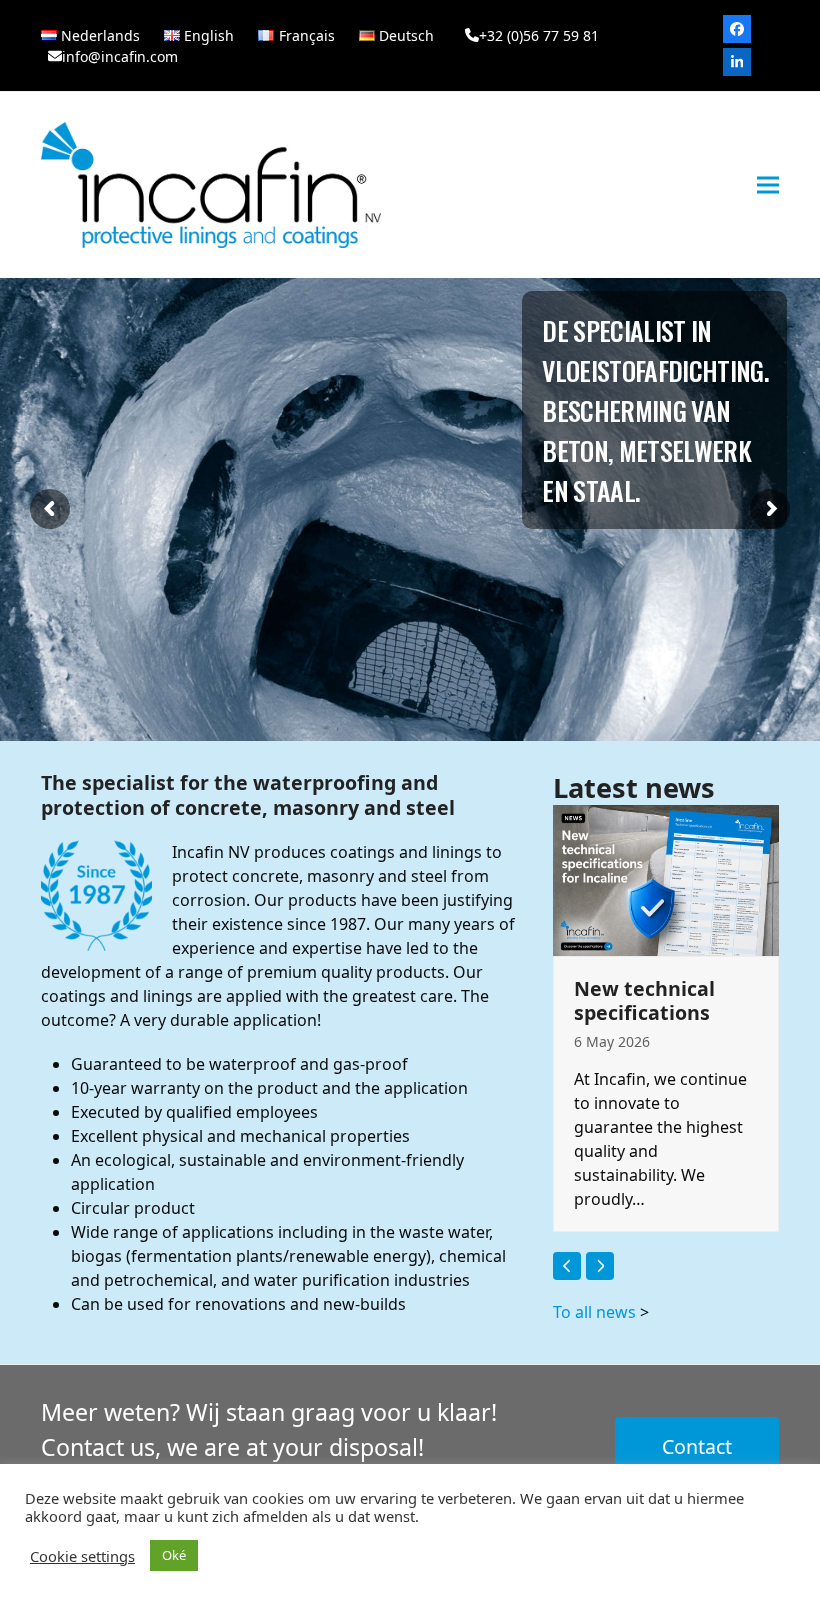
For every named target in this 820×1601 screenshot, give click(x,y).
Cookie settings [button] (82, 1556)
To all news (594, 1312)
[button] (768, 185)
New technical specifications (644, 1000)
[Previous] (567, 1266)
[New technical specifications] (666, 879)
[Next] (600, 1266)
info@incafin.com (120, 56)
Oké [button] (174, 1555)
